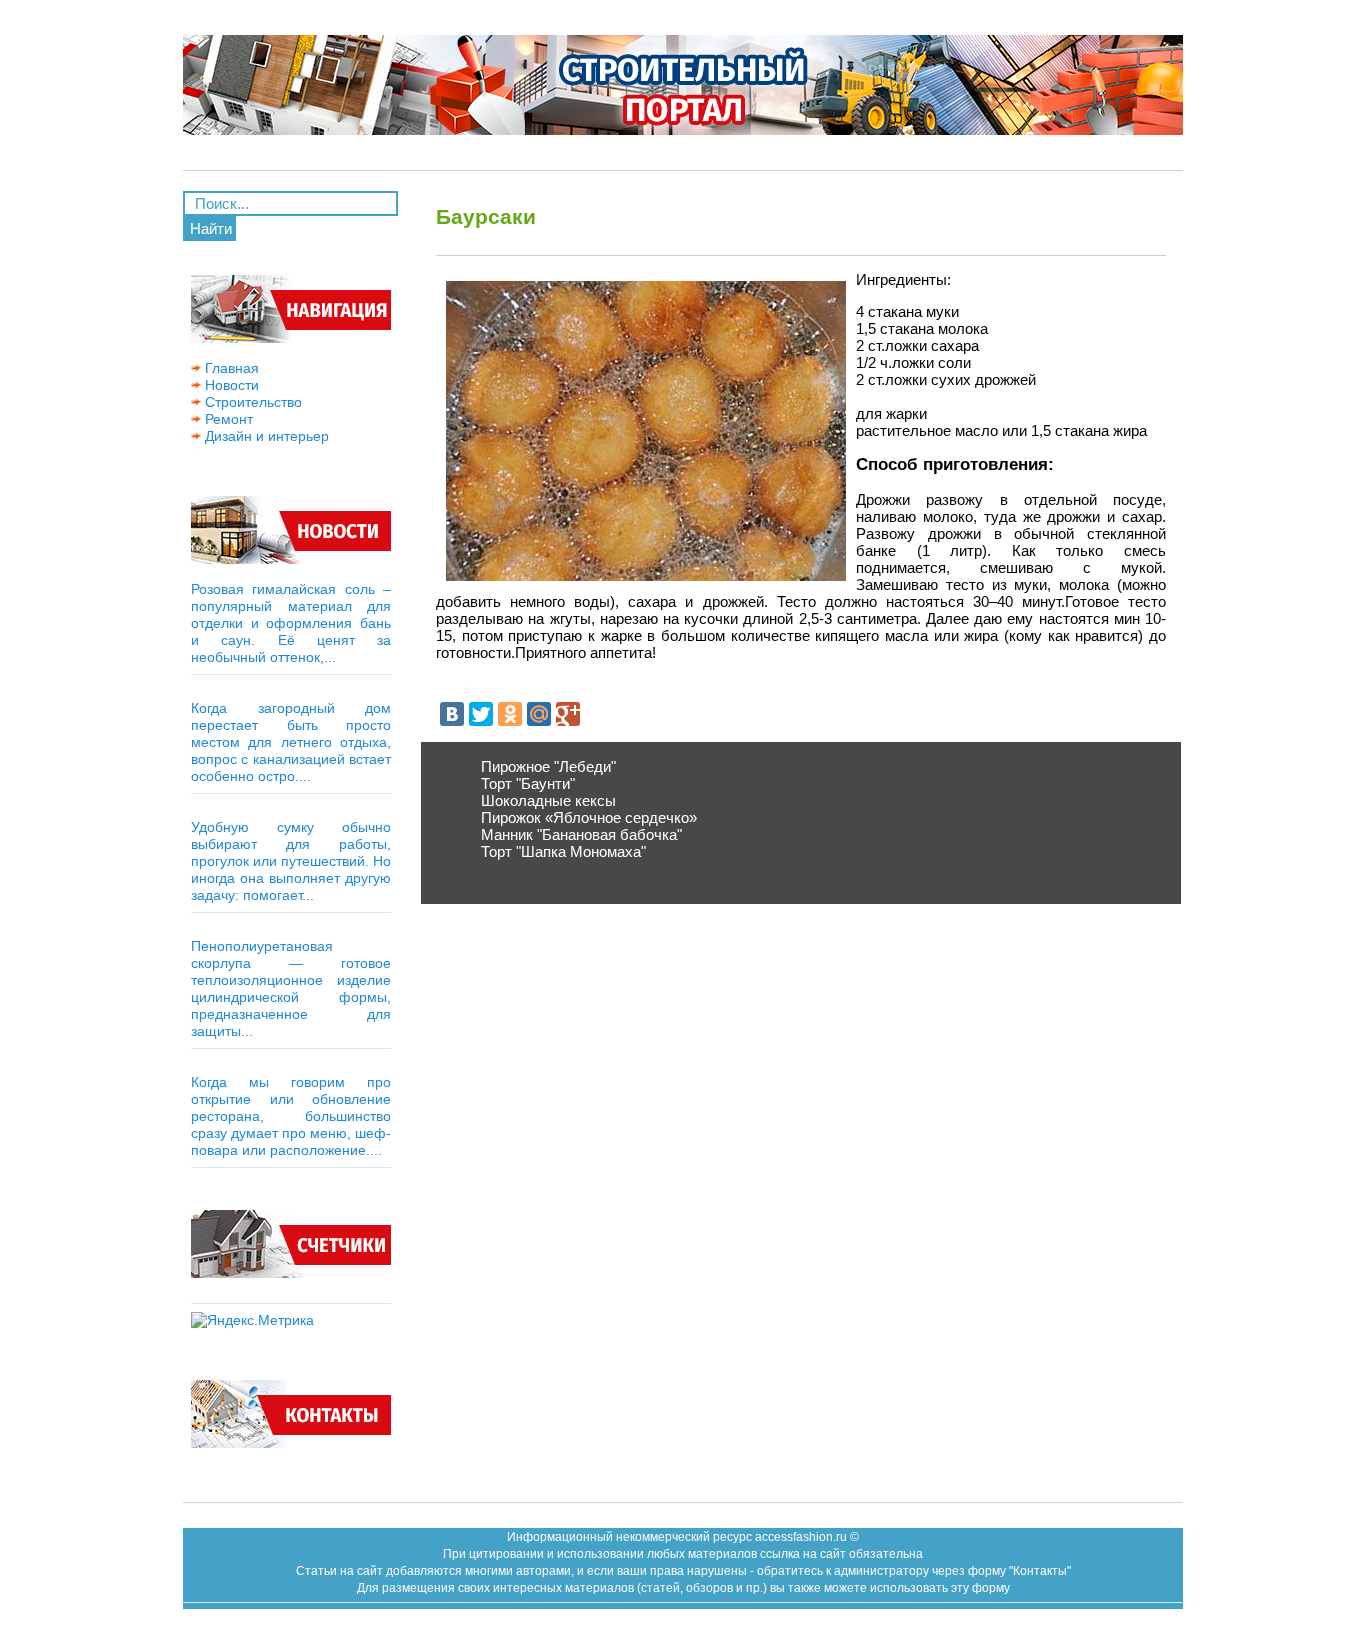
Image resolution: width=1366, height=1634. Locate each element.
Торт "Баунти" (528, 783)
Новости (230, 385)
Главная (230, 368)
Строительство (251, 402)
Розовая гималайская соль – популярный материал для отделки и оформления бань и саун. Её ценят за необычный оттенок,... (291, 623)
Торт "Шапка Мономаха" (563, 851)
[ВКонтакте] (452, 714)
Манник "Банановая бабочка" (581, 834)
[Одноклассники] (510, 714)
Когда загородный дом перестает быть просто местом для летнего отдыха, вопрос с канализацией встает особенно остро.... (291, 742)
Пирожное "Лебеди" (548, 766)
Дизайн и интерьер (265, 436)
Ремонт (227, 419)
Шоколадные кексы (548, 800)
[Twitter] (481, 714)
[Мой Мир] (539, 714)
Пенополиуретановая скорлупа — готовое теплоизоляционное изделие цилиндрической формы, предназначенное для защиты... (291, 988)
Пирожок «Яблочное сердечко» (589, 817)
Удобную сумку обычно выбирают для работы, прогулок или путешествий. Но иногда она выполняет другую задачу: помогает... (291, 861)
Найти (211, 228)
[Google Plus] (568, 714)
